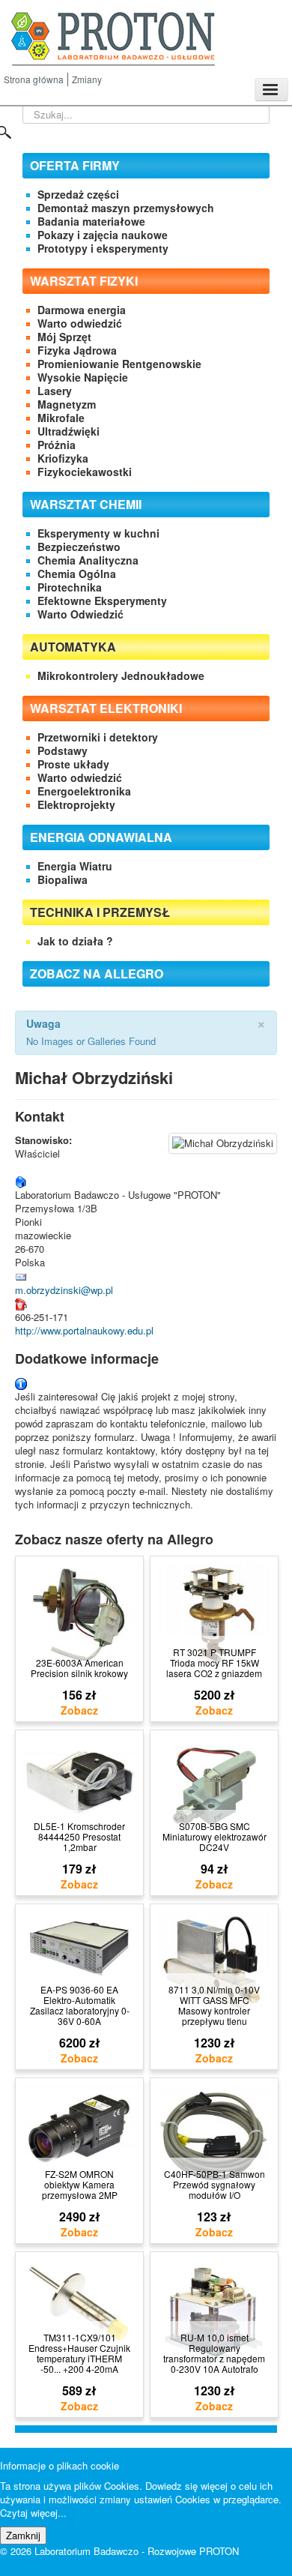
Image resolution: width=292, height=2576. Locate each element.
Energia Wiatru (75, 866)
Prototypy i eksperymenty (103, 248)
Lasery (55, 391)
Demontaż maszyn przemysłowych (126, 208)
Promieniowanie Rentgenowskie (119, 364)
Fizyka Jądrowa (77, 350)
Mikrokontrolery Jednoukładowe (121, 675)
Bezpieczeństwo (79, 547)
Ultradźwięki (69, 431)
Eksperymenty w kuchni (98, 533)
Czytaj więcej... (33, 2513)
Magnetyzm (67, 404)
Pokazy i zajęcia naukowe (103, 235)
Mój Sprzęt (64, 337)
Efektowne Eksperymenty (102, 601)
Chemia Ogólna (77, 574)
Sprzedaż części (78, 194)
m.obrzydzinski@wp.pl (64, 1290)
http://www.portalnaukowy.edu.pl (84, 1330)
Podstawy (63, 750)
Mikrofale (61, 418)
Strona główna (34, 79)
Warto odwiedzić (80, 323)
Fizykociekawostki (85, 472)
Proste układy (73, 764)
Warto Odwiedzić (80, 614)
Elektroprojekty (76, 804)
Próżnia (57, 445)
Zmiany (87, 79)
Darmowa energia (82, 310)
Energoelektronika (84, 791)
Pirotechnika (70, 587)
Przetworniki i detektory (98, 737)
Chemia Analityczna (88, 560)
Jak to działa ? (75, 941)
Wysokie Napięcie (83, 377)
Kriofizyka (63, 458)
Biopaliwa (63, 879)
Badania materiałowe (91, 221)
